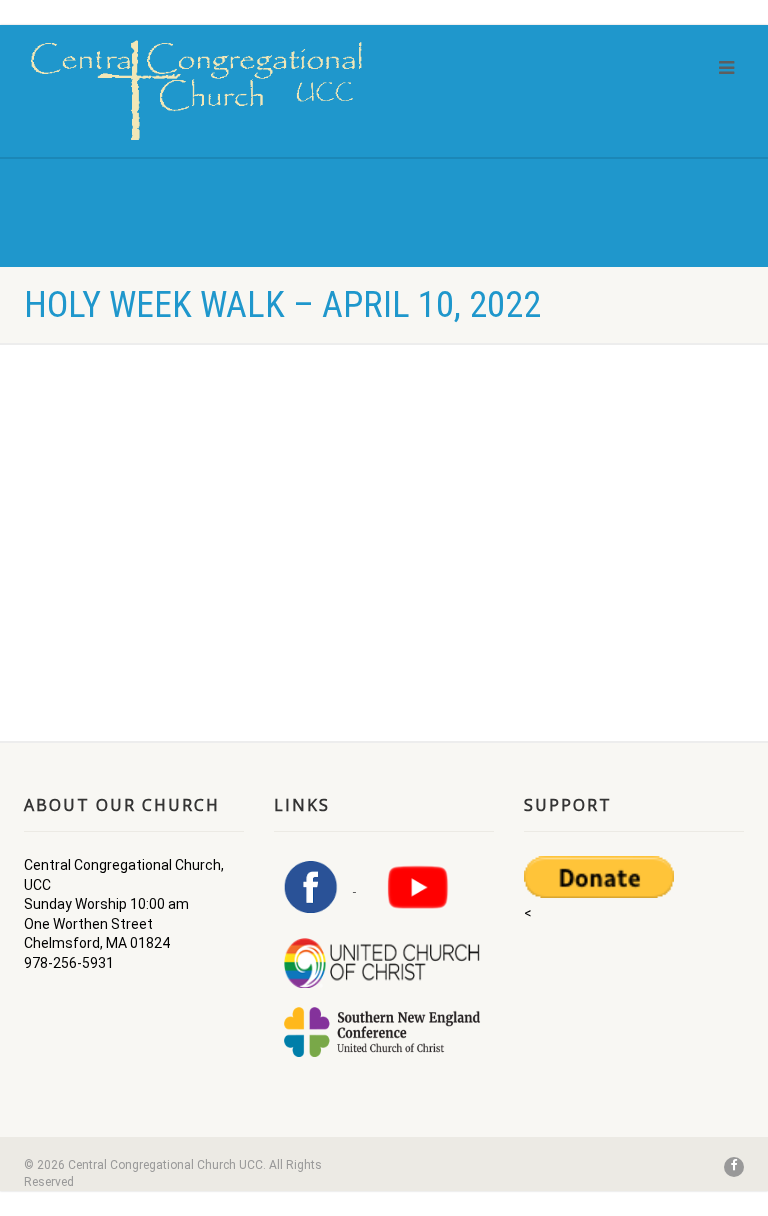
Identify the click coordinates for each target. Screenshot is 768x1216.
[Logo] (196, 90)
